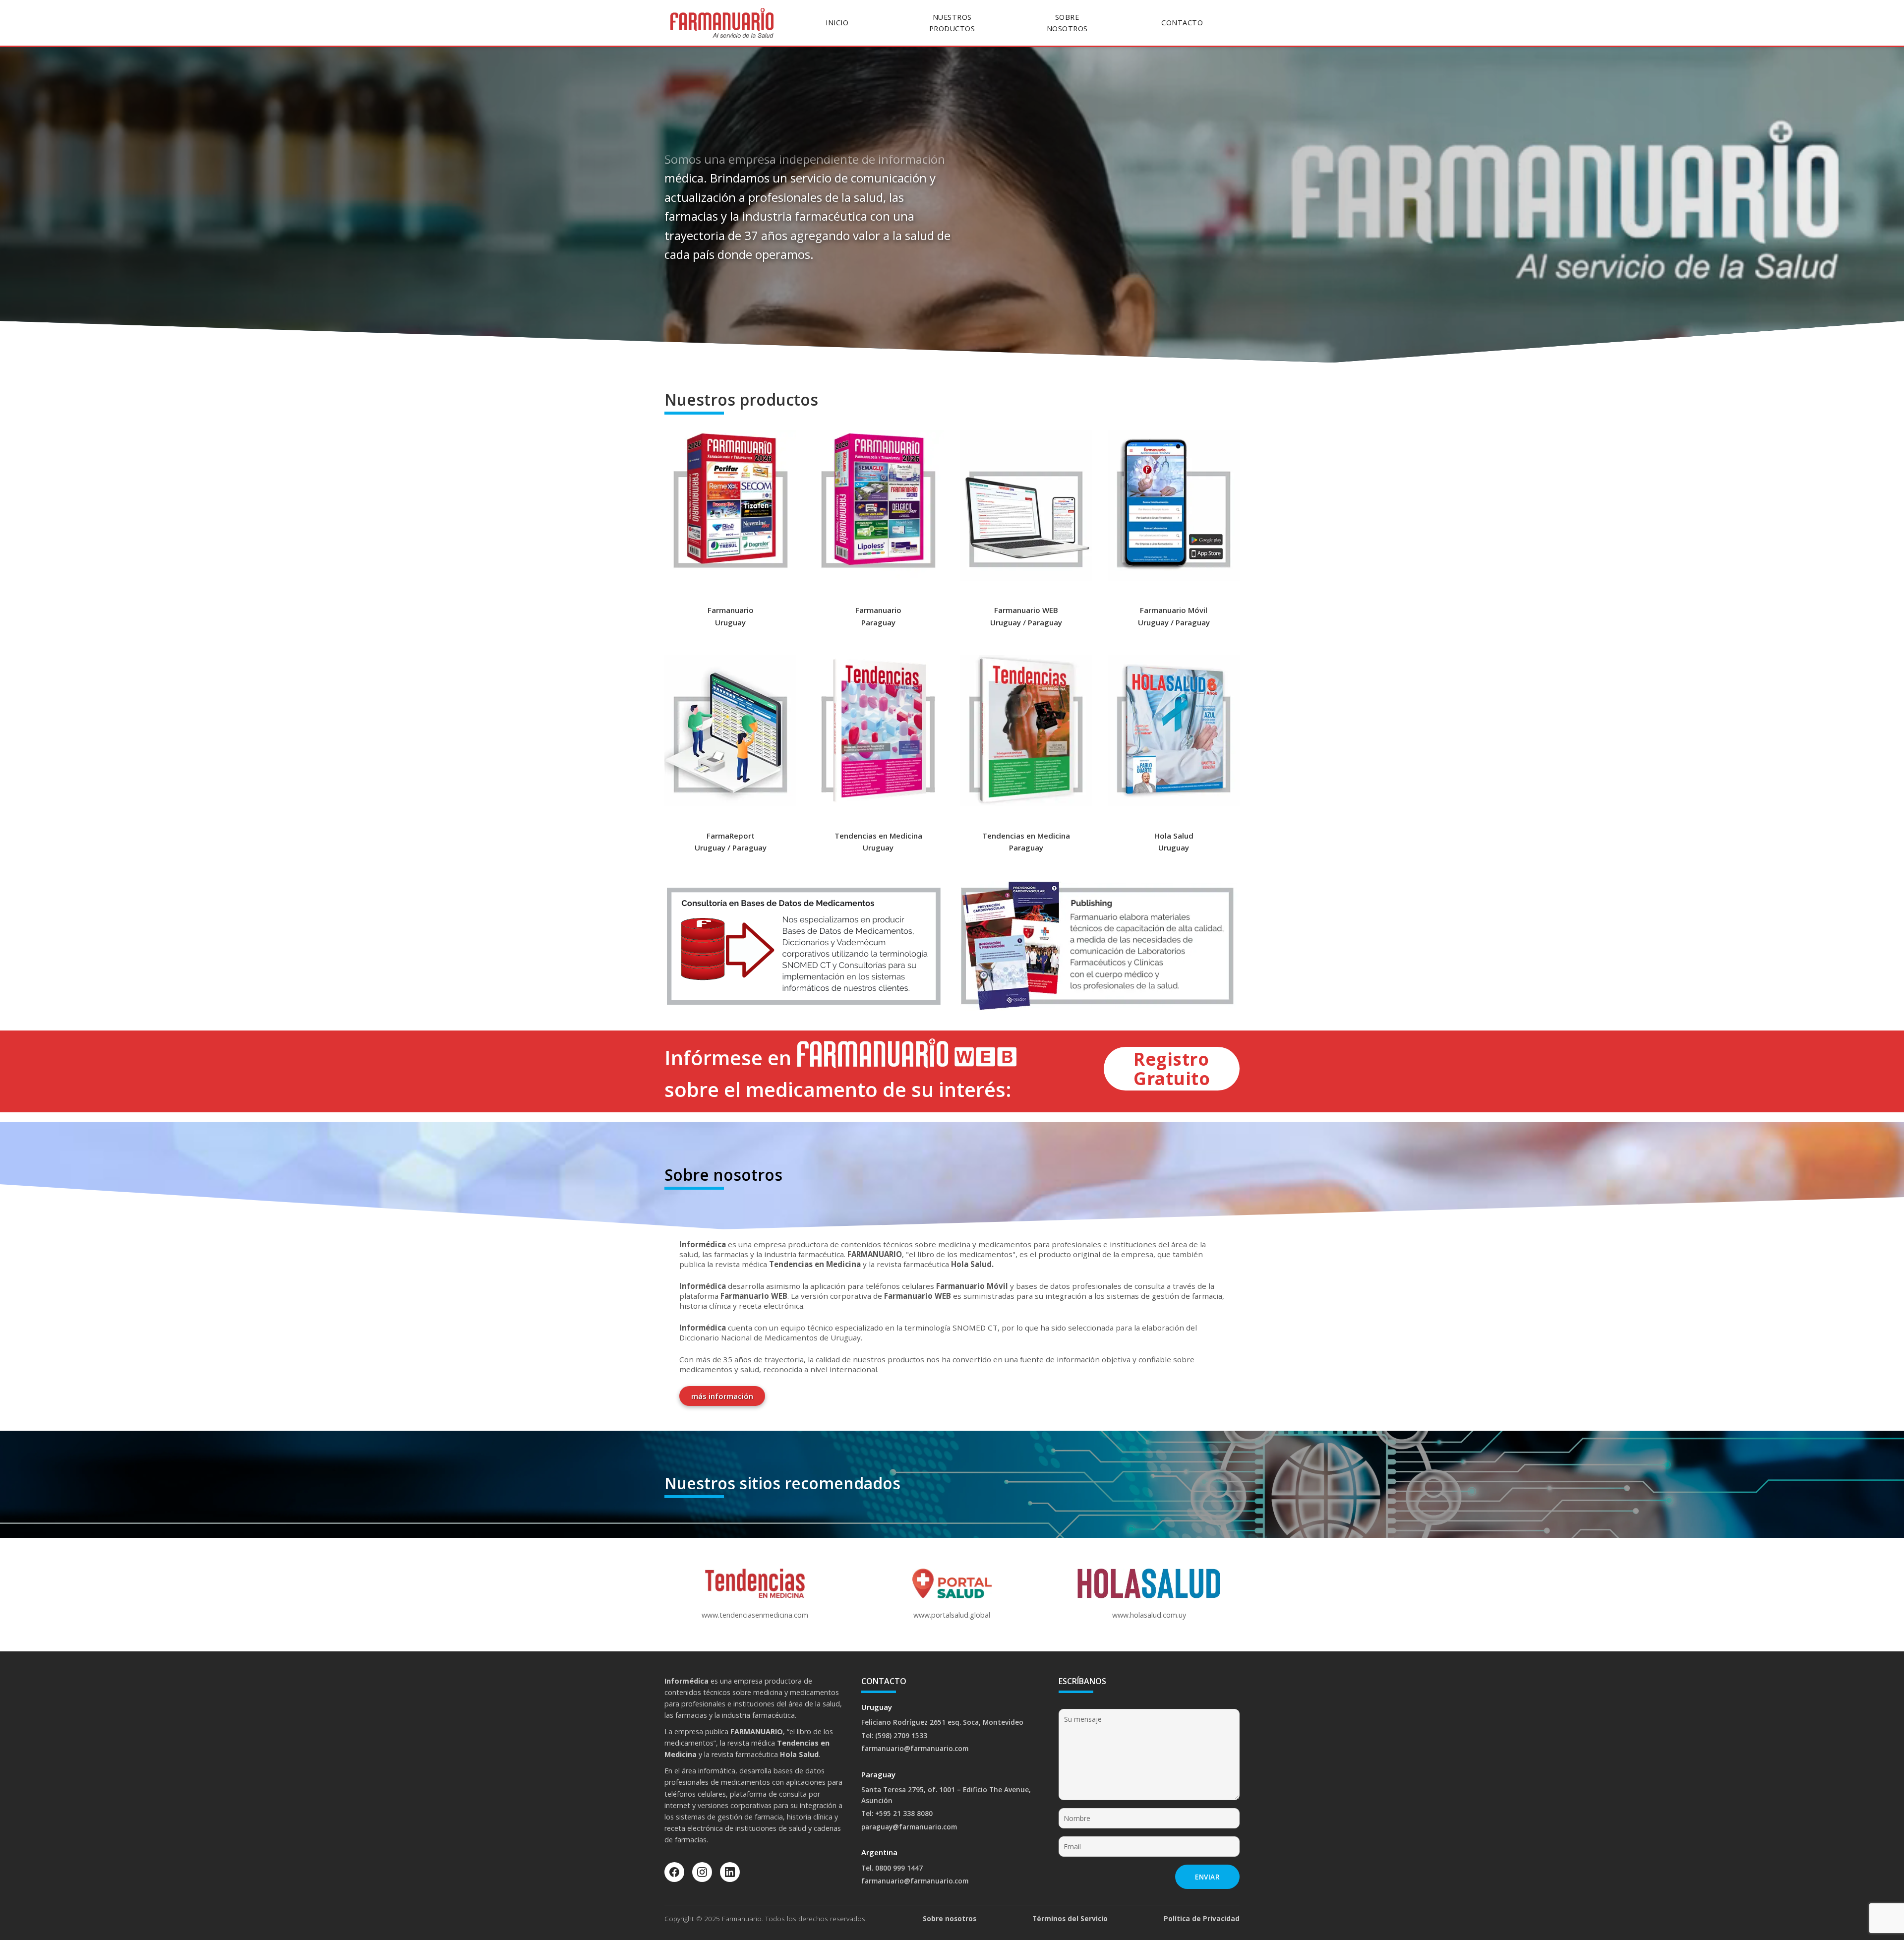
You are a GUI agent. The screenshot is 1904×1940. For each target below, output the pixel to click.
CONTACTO (1182, 23)
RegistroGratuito (1172, 1068)
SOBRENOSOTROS (1067, 23)
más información (722, 1396)
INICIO (837, 23)
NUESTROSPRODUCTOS (952, 23)
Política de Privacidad (1202, 1918)
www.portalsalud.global (952, 1615)
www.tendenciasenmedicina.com (755, 1615)
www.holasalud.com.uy (1149, 1615)
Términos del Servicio (1070, 1918)
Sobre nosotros (950, 1918)
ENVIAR (1207, 1877)
